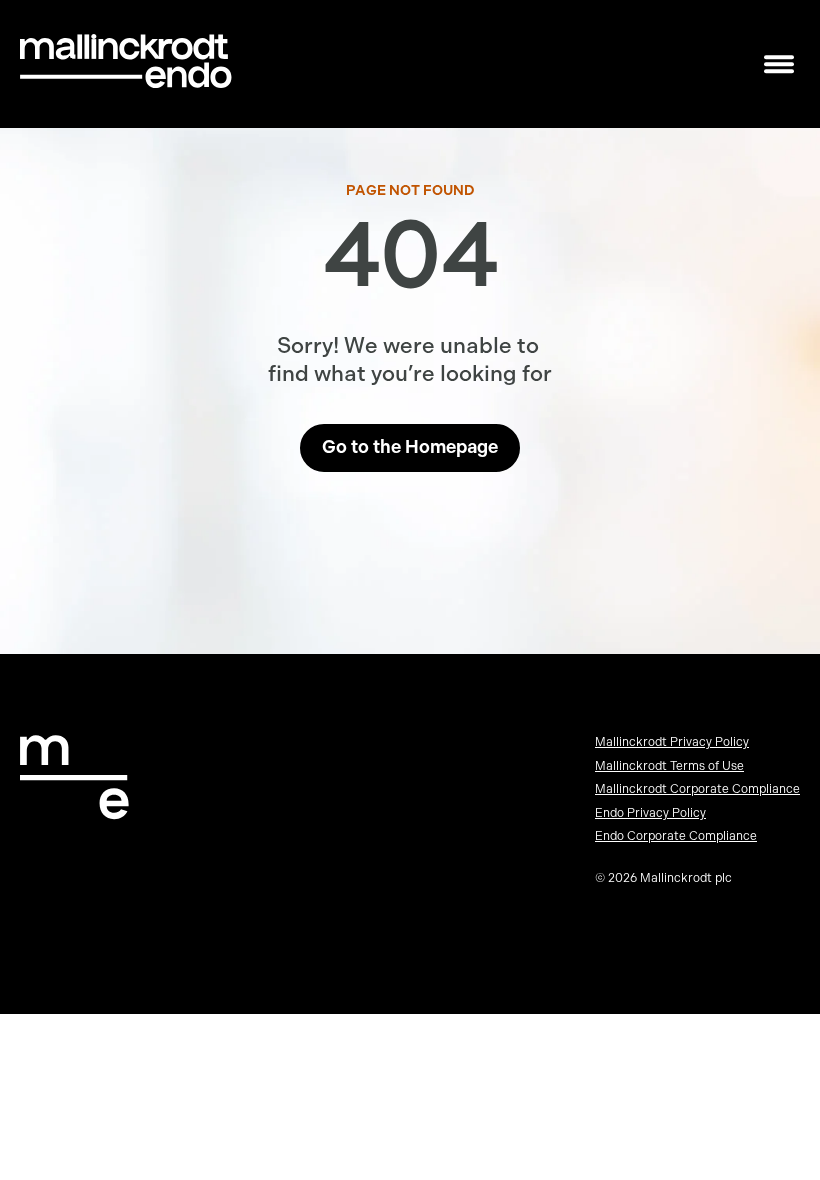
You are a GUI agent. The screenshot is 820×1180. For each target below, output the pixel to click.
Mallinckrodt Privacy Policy (672, 742)
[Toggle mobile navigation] (779, 64)
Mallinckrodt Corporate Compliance (697, 789)
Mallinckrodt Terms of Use (669, 766)
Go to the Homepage (410, 447)
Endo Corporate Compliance (676, 836)
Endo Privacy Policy (650, 813)
